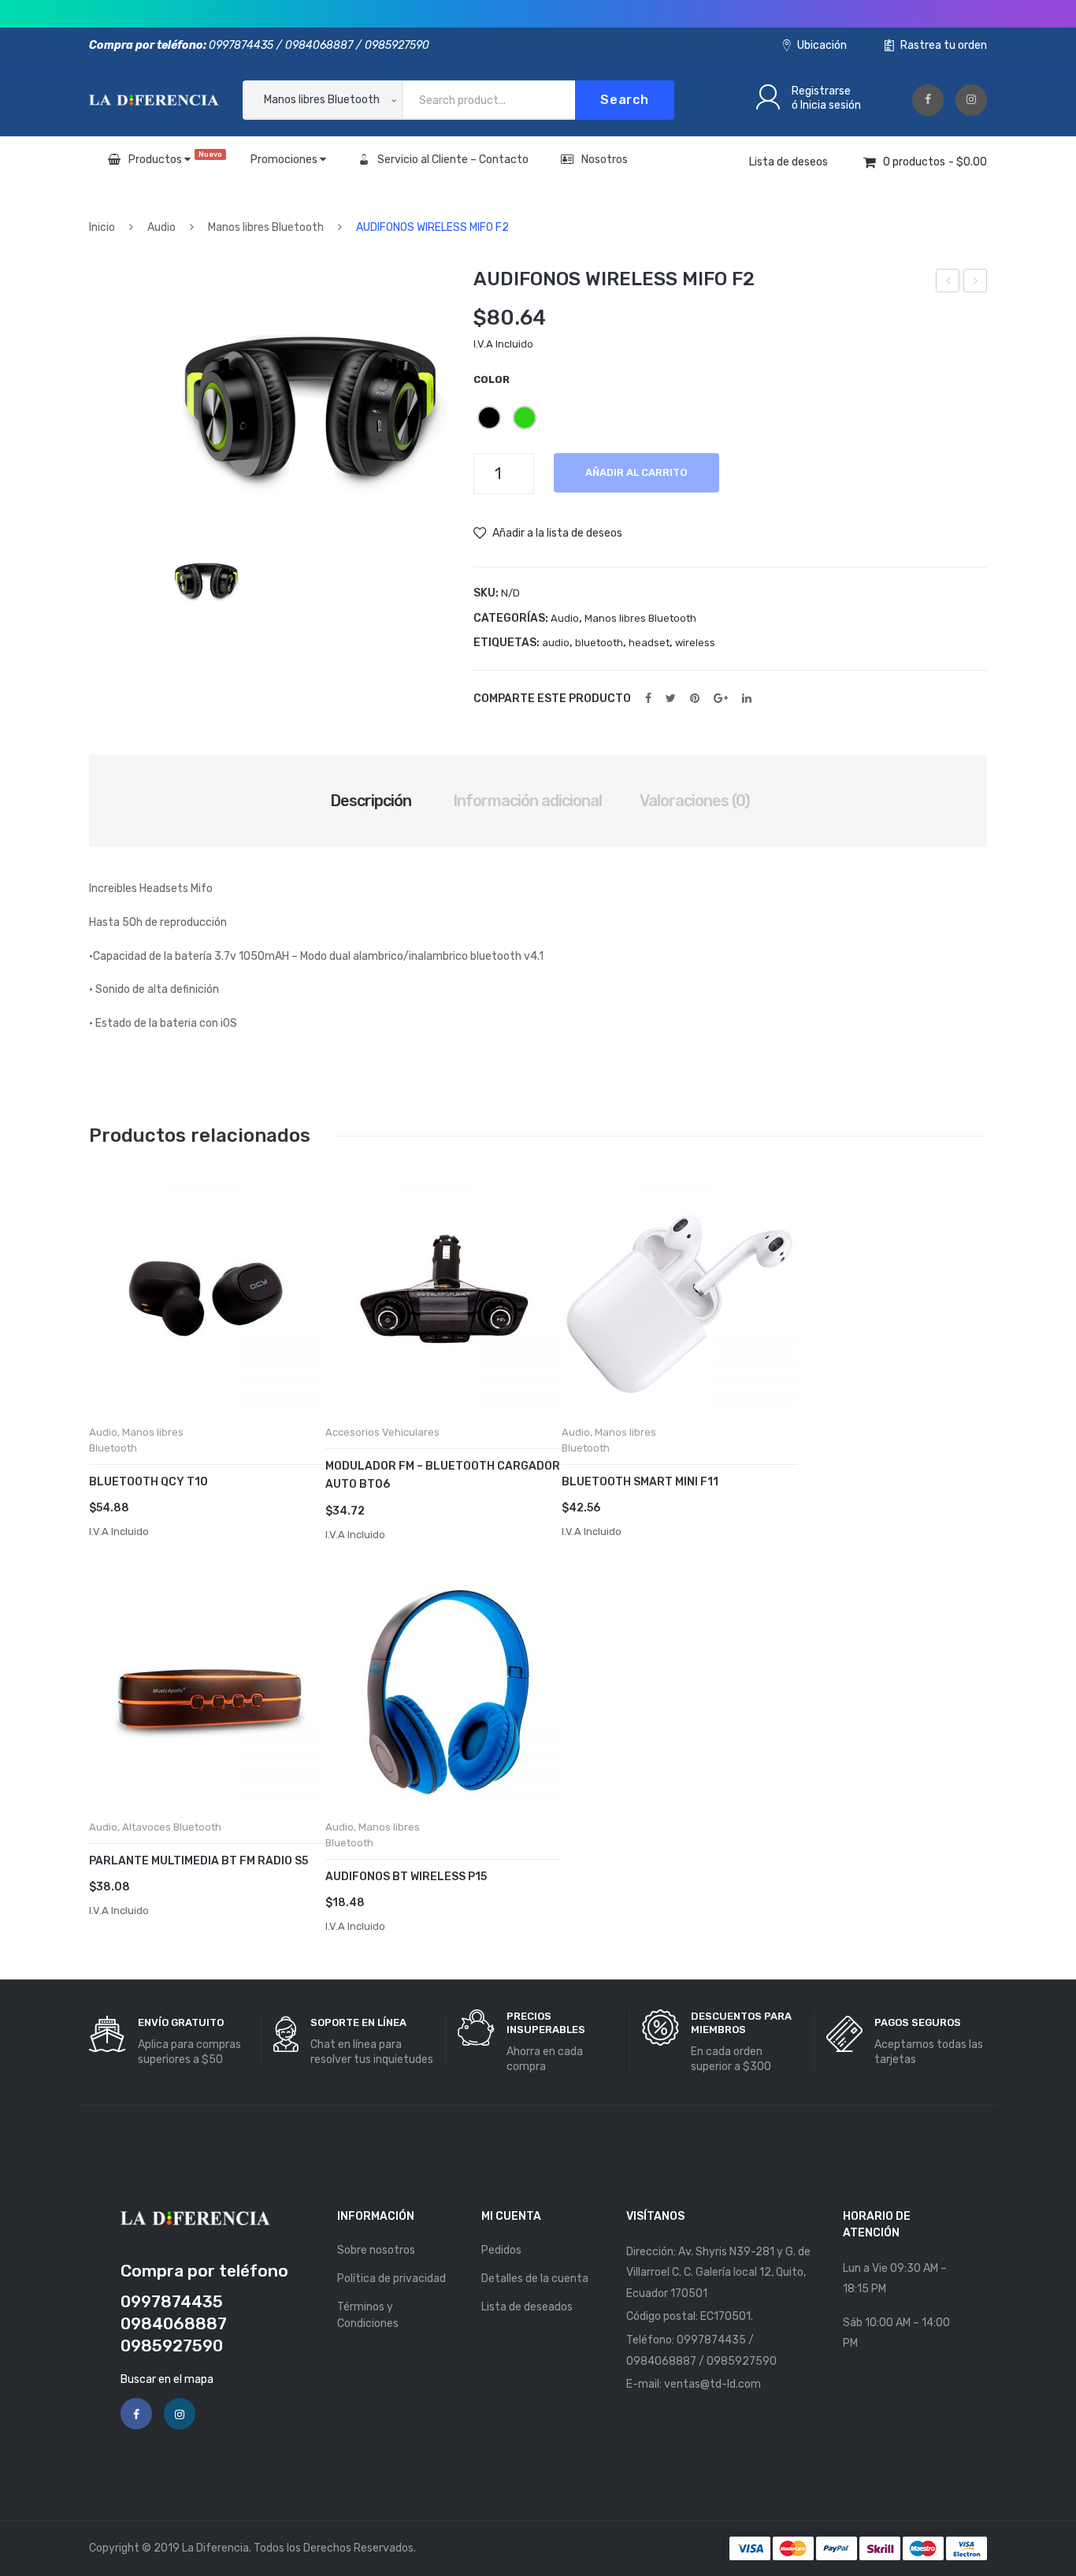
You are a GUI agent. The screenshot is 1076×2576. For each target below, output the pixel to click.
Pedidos (501, 2250)
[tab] (371, 801)
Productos (175, 158)
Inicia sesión (831, 105)
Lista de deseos (788, 162)
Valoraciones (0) (695, 801)
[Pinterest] (695, 698)
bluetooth (599, 643)
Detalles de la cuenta (535, 2279)
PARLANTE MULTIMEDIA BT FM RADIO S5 (199, 1861)
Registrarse (821, 91)
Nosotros (605, 160)
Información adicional (527, 801)
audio (556, 643)
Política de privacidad (391, 2279)
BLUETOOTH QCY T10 (148, 1482)
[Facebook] (928, 100)
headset (649, 643)
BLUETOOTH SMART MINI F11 (640, 1482)
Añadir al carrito (636, 472)
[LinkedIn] (747, 698)
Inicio (102, 227)
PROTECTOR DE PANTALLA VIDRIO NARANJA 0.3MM (976, 283)
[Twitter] (671, 698)
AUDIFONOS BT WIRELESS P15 (406, 1877)
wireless (695, 643)
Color (492, 379)
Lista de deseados (527, 2307)
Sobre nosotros (376, 2250)
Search (625, 100)
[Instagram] (971, 100)
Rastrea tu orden (942, 45)
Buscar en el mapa (167, 2379)
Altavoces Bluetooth (172, 1827)
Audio (161, 227)
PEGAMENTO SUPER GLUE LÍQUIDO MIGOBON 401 (948, 283)
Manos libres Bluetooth (266, 227)
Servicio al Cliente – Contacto (453, 160)
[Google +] (721, 698)
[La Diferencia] (154, 100)
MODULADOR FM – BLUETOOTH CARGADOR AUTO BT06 (443, 1475)
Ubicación (821, 45)
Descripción (371, 801)
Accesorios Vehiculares (382, 1432)
